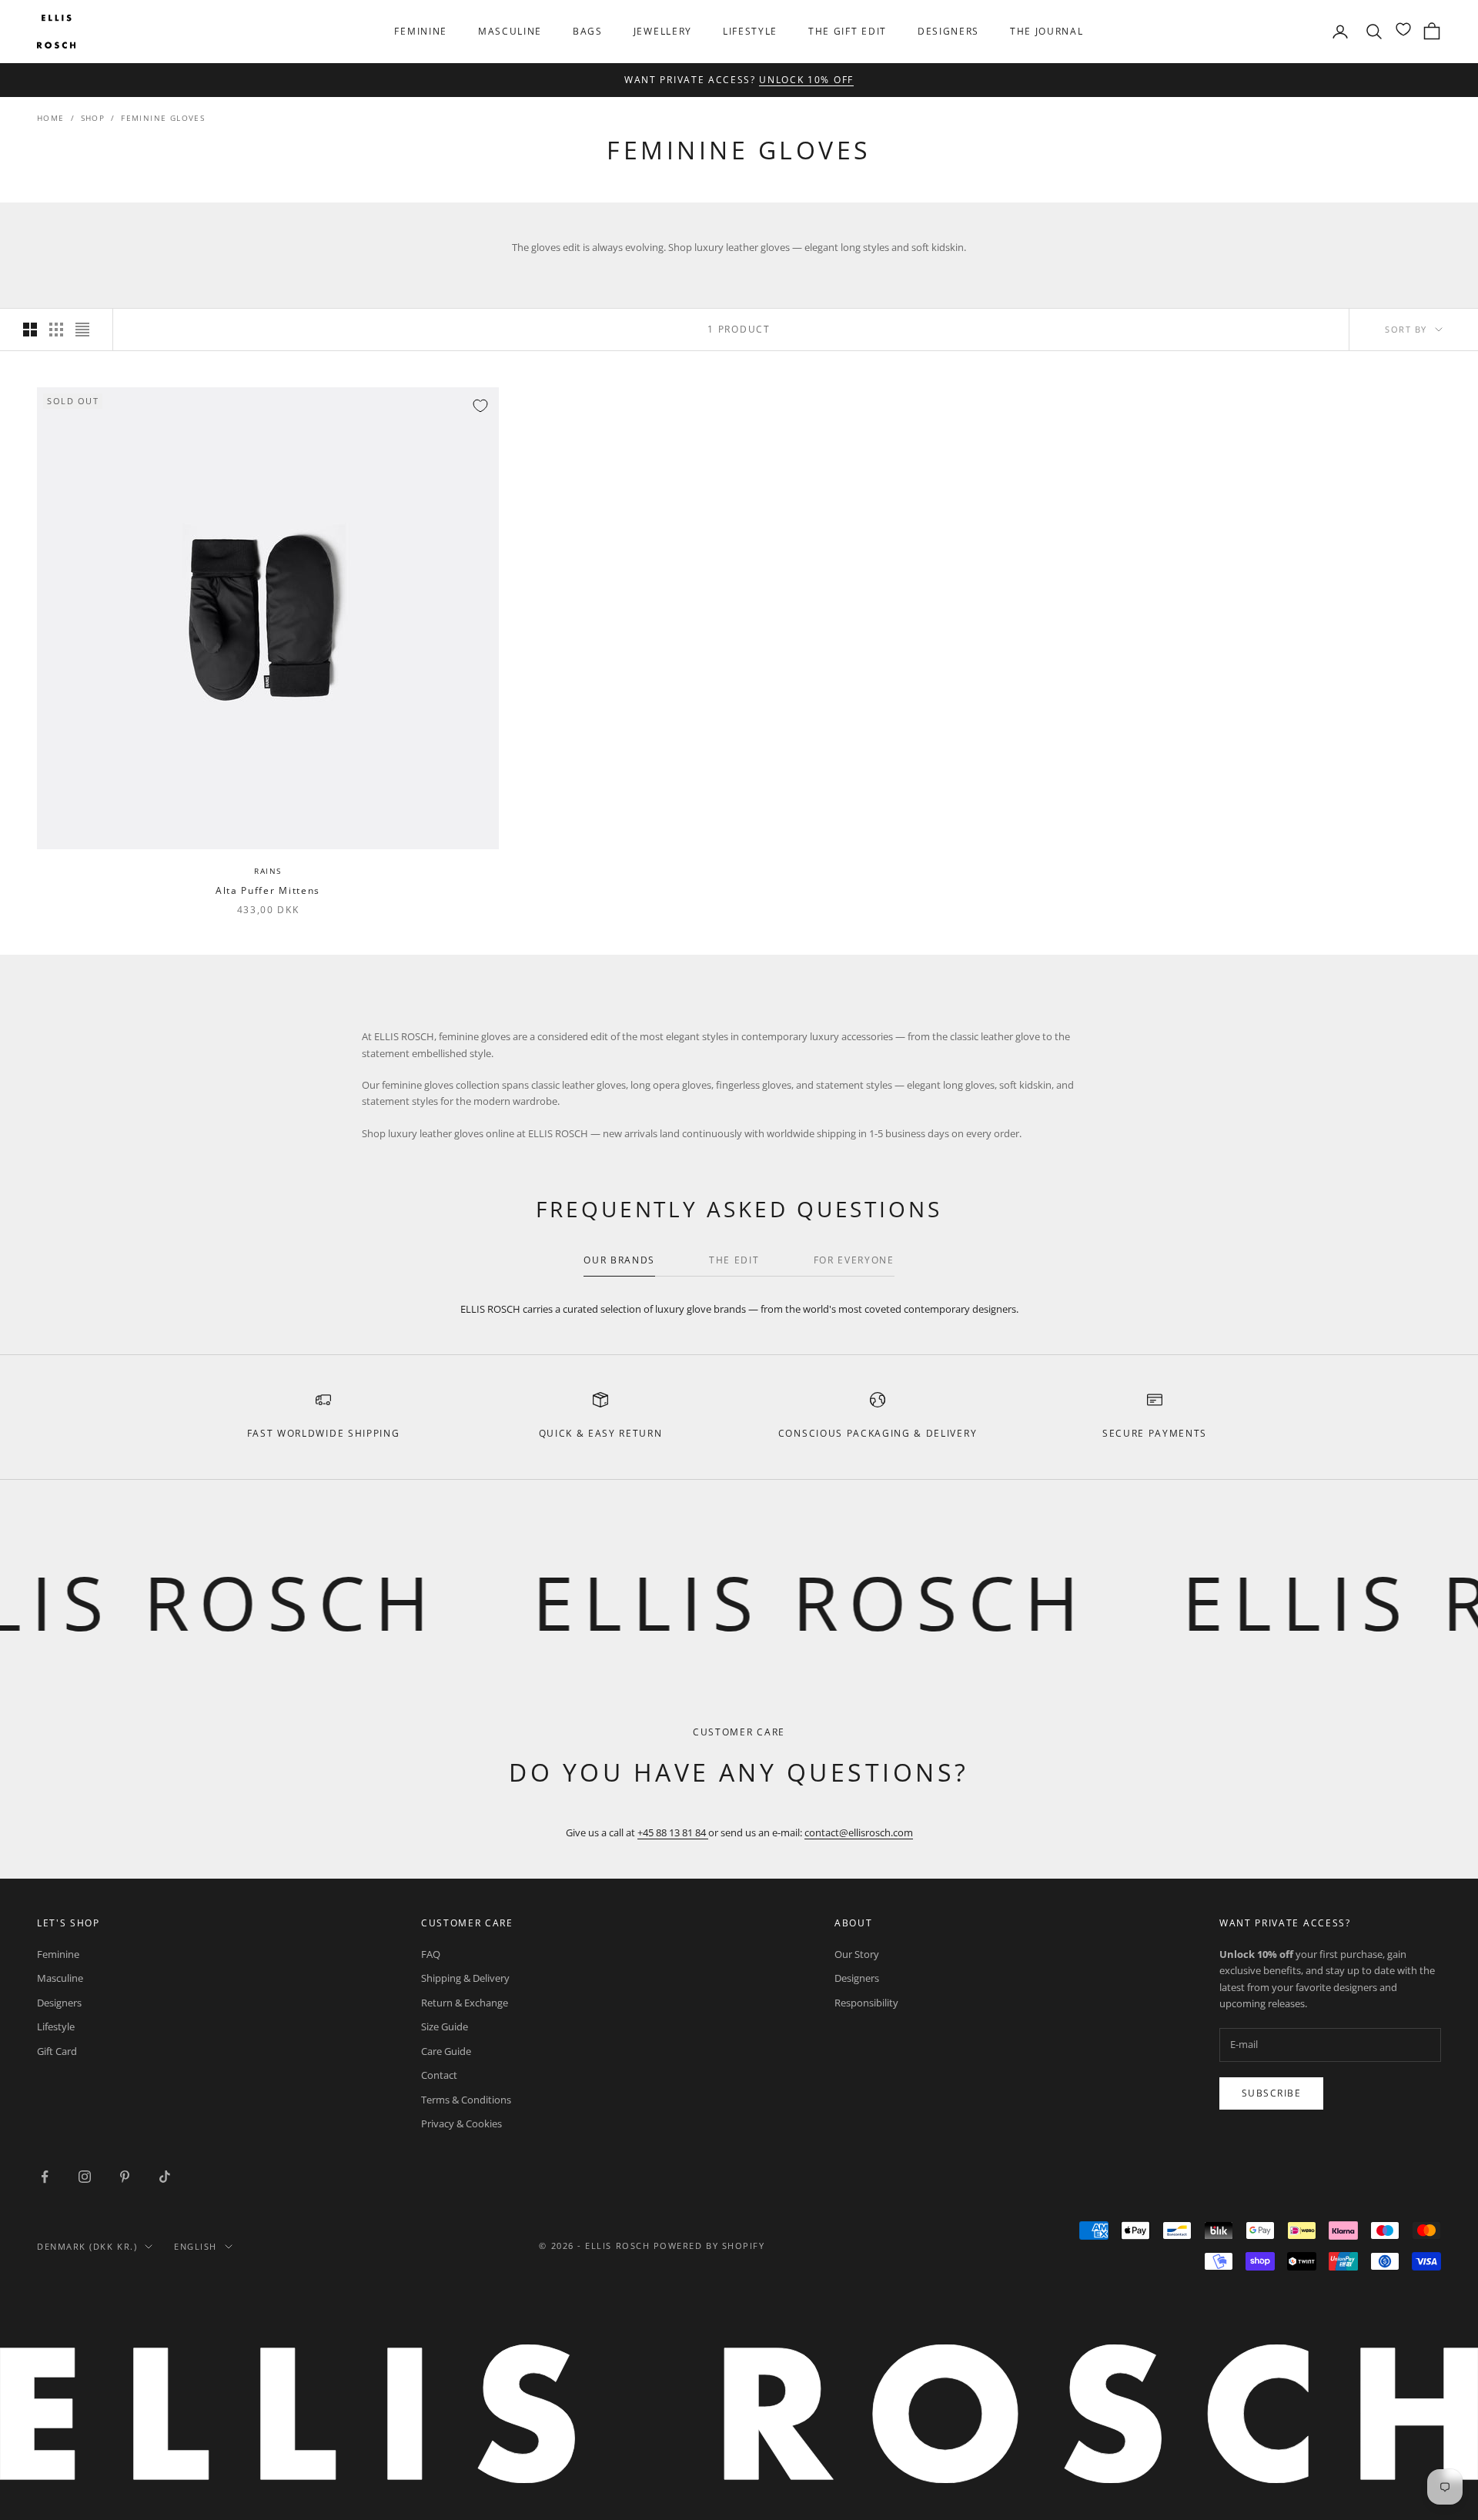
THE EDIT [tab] (734, 1260)
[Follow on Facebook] (45, 2177)
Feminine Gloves (163, 118)
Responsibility (866, 2003)
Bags (588, 31)
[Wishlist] (1403, 29)
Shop (93, 118)
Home (51, 118)
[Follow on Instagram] (85, 2177)
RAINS (268, 871)
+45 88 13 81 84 (673, 1832)
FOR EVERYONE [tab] (854, 1260)
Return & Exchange (465, 2003)
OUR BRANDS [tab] (619, 1260)
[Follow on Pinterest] (125, 2177)
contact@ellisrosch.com (859, 1832)
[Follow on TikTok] (165, 2177)
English (196, 2246)
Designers (948, 31)
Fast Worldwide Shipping (324, 1433)
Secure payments (1155, 1433)
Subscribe (1271, 2093)
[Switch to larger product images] (30, 330)
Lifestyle (750, 31)
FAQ (431, 1954)
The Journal (1047, 31)
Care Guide (446, 2051)
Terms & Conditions (466, 2100)
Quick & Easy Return (601, 1433)
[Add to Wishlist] (480, 406)
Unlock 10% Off (806, 80)
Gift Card (57, 2051)
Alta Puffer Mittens (268, 890)
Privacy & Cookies (461, 2123)
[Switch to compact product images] (82, 330)
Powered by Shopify (709, 2246)
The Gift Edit (848, 31)
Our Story (857, 1954)
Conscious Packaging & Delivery (878, 1433)
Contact (439, 2075)
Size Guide (445, 2026)
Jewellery (663, 31)
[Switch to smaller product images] (56, 330)
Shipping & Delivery (465, 1978)
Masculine (510, 31)
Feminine (420, 31)
